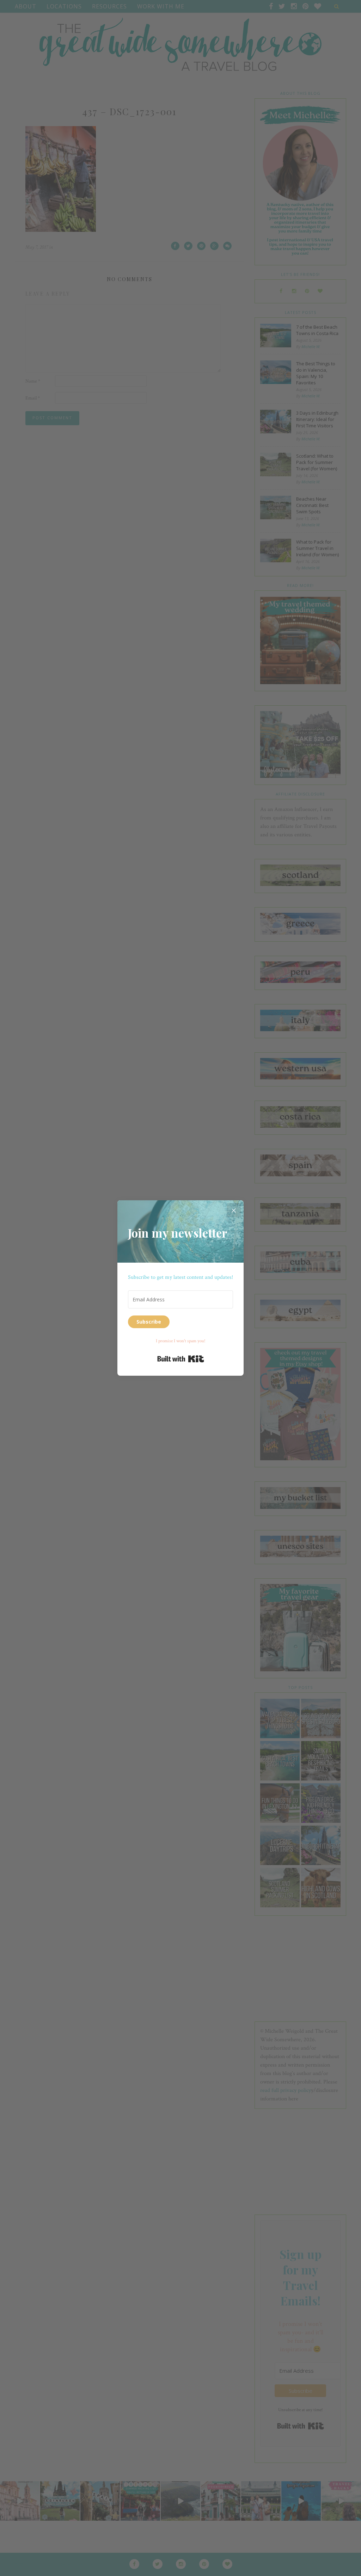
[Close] (234, 1210)
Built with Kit (181, 1359)
